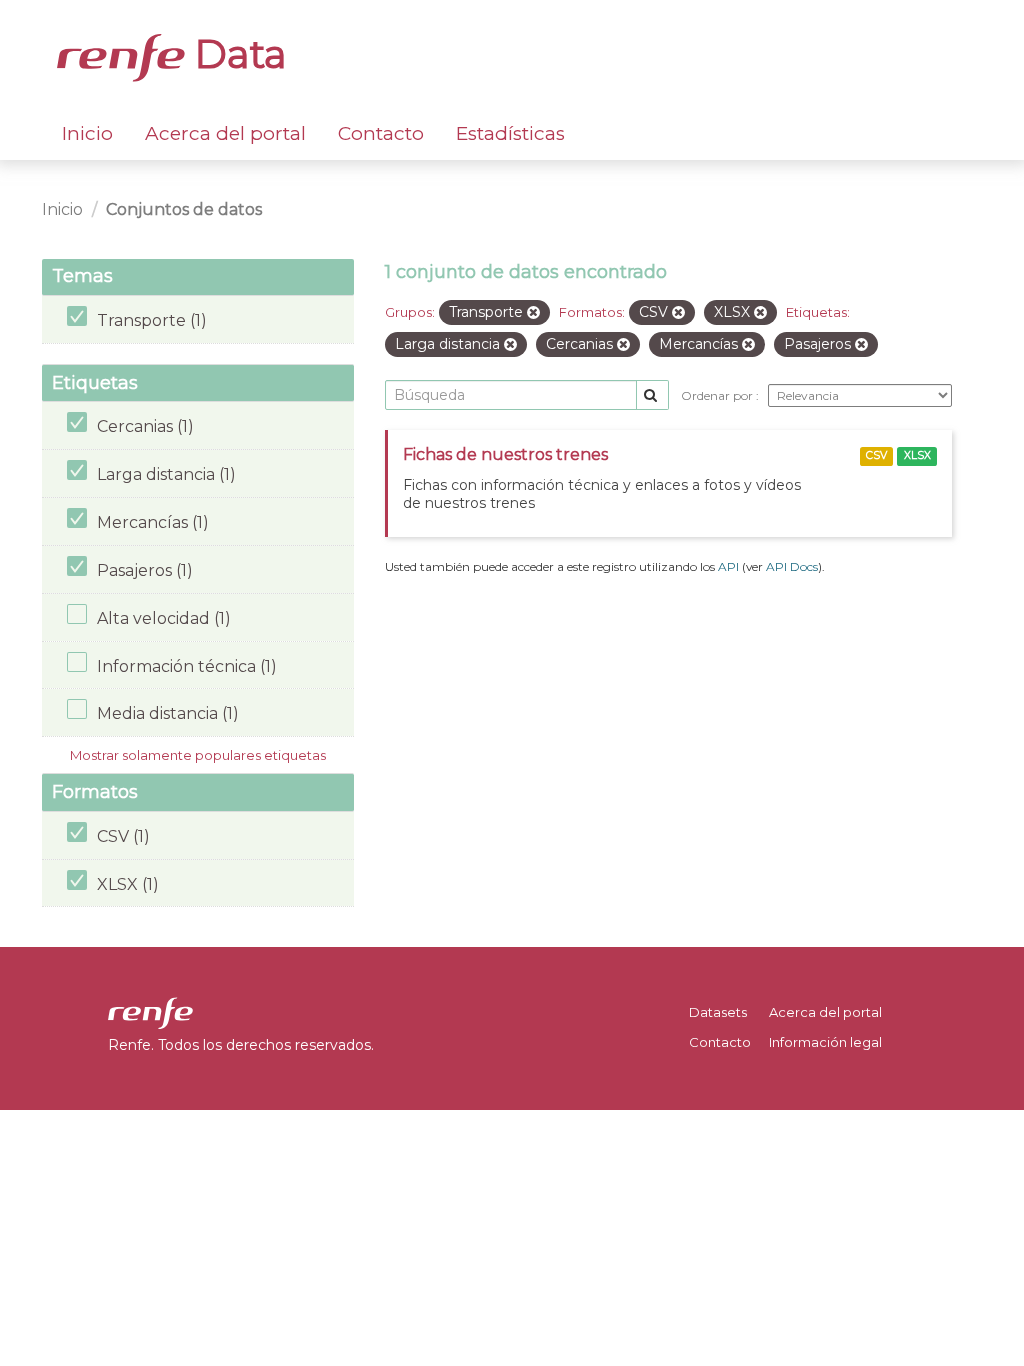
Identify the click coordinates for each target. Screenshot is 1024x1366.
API (728, 566)
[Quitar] (533, 313)
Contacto (381, 133)
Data (236, 54)
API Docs (792, 566)
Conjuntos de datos (184, 209)
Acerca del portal (225, 133)
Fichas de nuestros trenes (505, 454)
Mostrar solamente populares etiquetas (198, 755)
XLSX (917, 455)
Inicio (87, 133)
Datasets (718, 1012)
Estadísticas (510, 133)
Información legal (825, 1042)
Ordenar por (718, 395)
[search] (652, 395)
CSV (876, 455)
